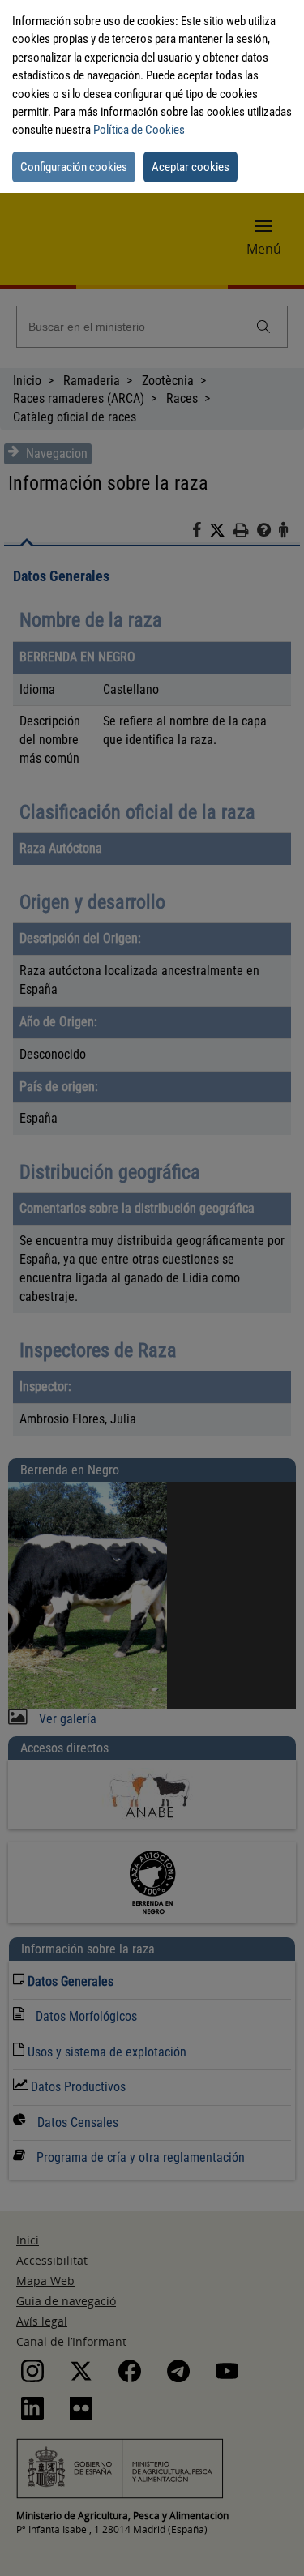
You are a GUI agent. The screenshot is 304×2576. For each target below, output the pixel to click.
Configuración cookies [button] (74, 167)
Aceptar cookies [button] (191, 167)
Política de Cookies (139, 130)
